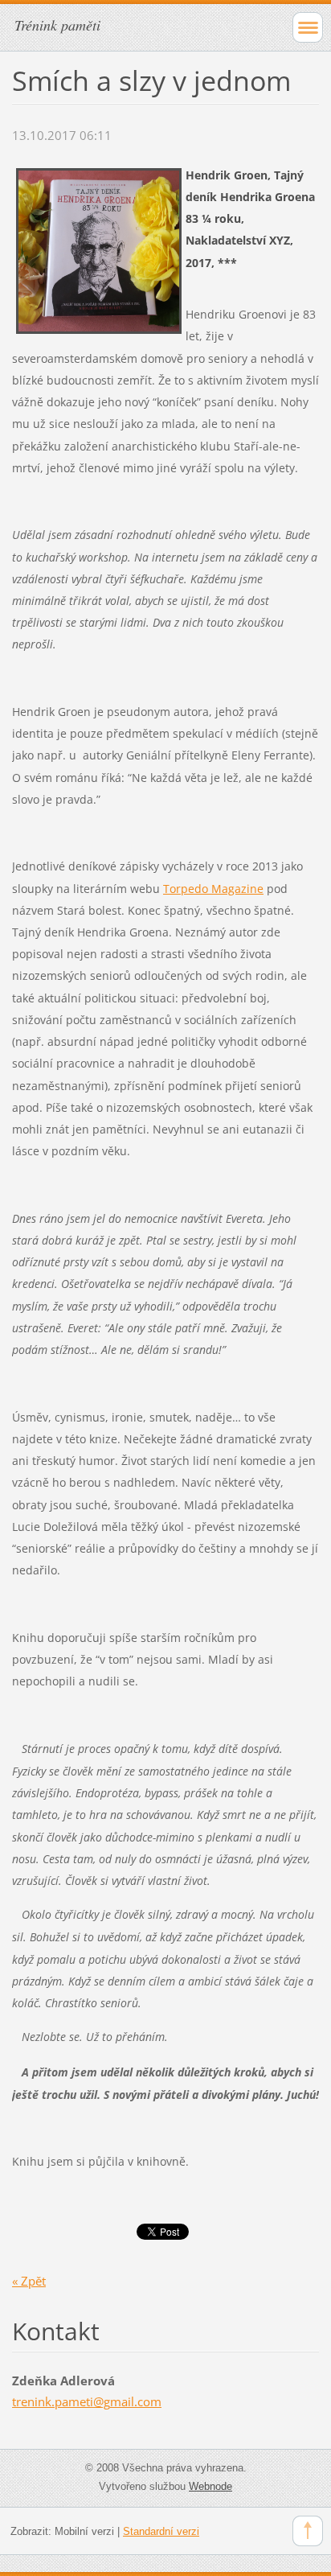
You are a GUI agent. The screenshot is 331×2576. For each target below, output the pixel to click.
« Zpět (29, 2281)
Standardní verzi (161, 2531)
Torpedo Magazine (213, 889)
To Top (308, 2531)
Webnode (210, 2486)
